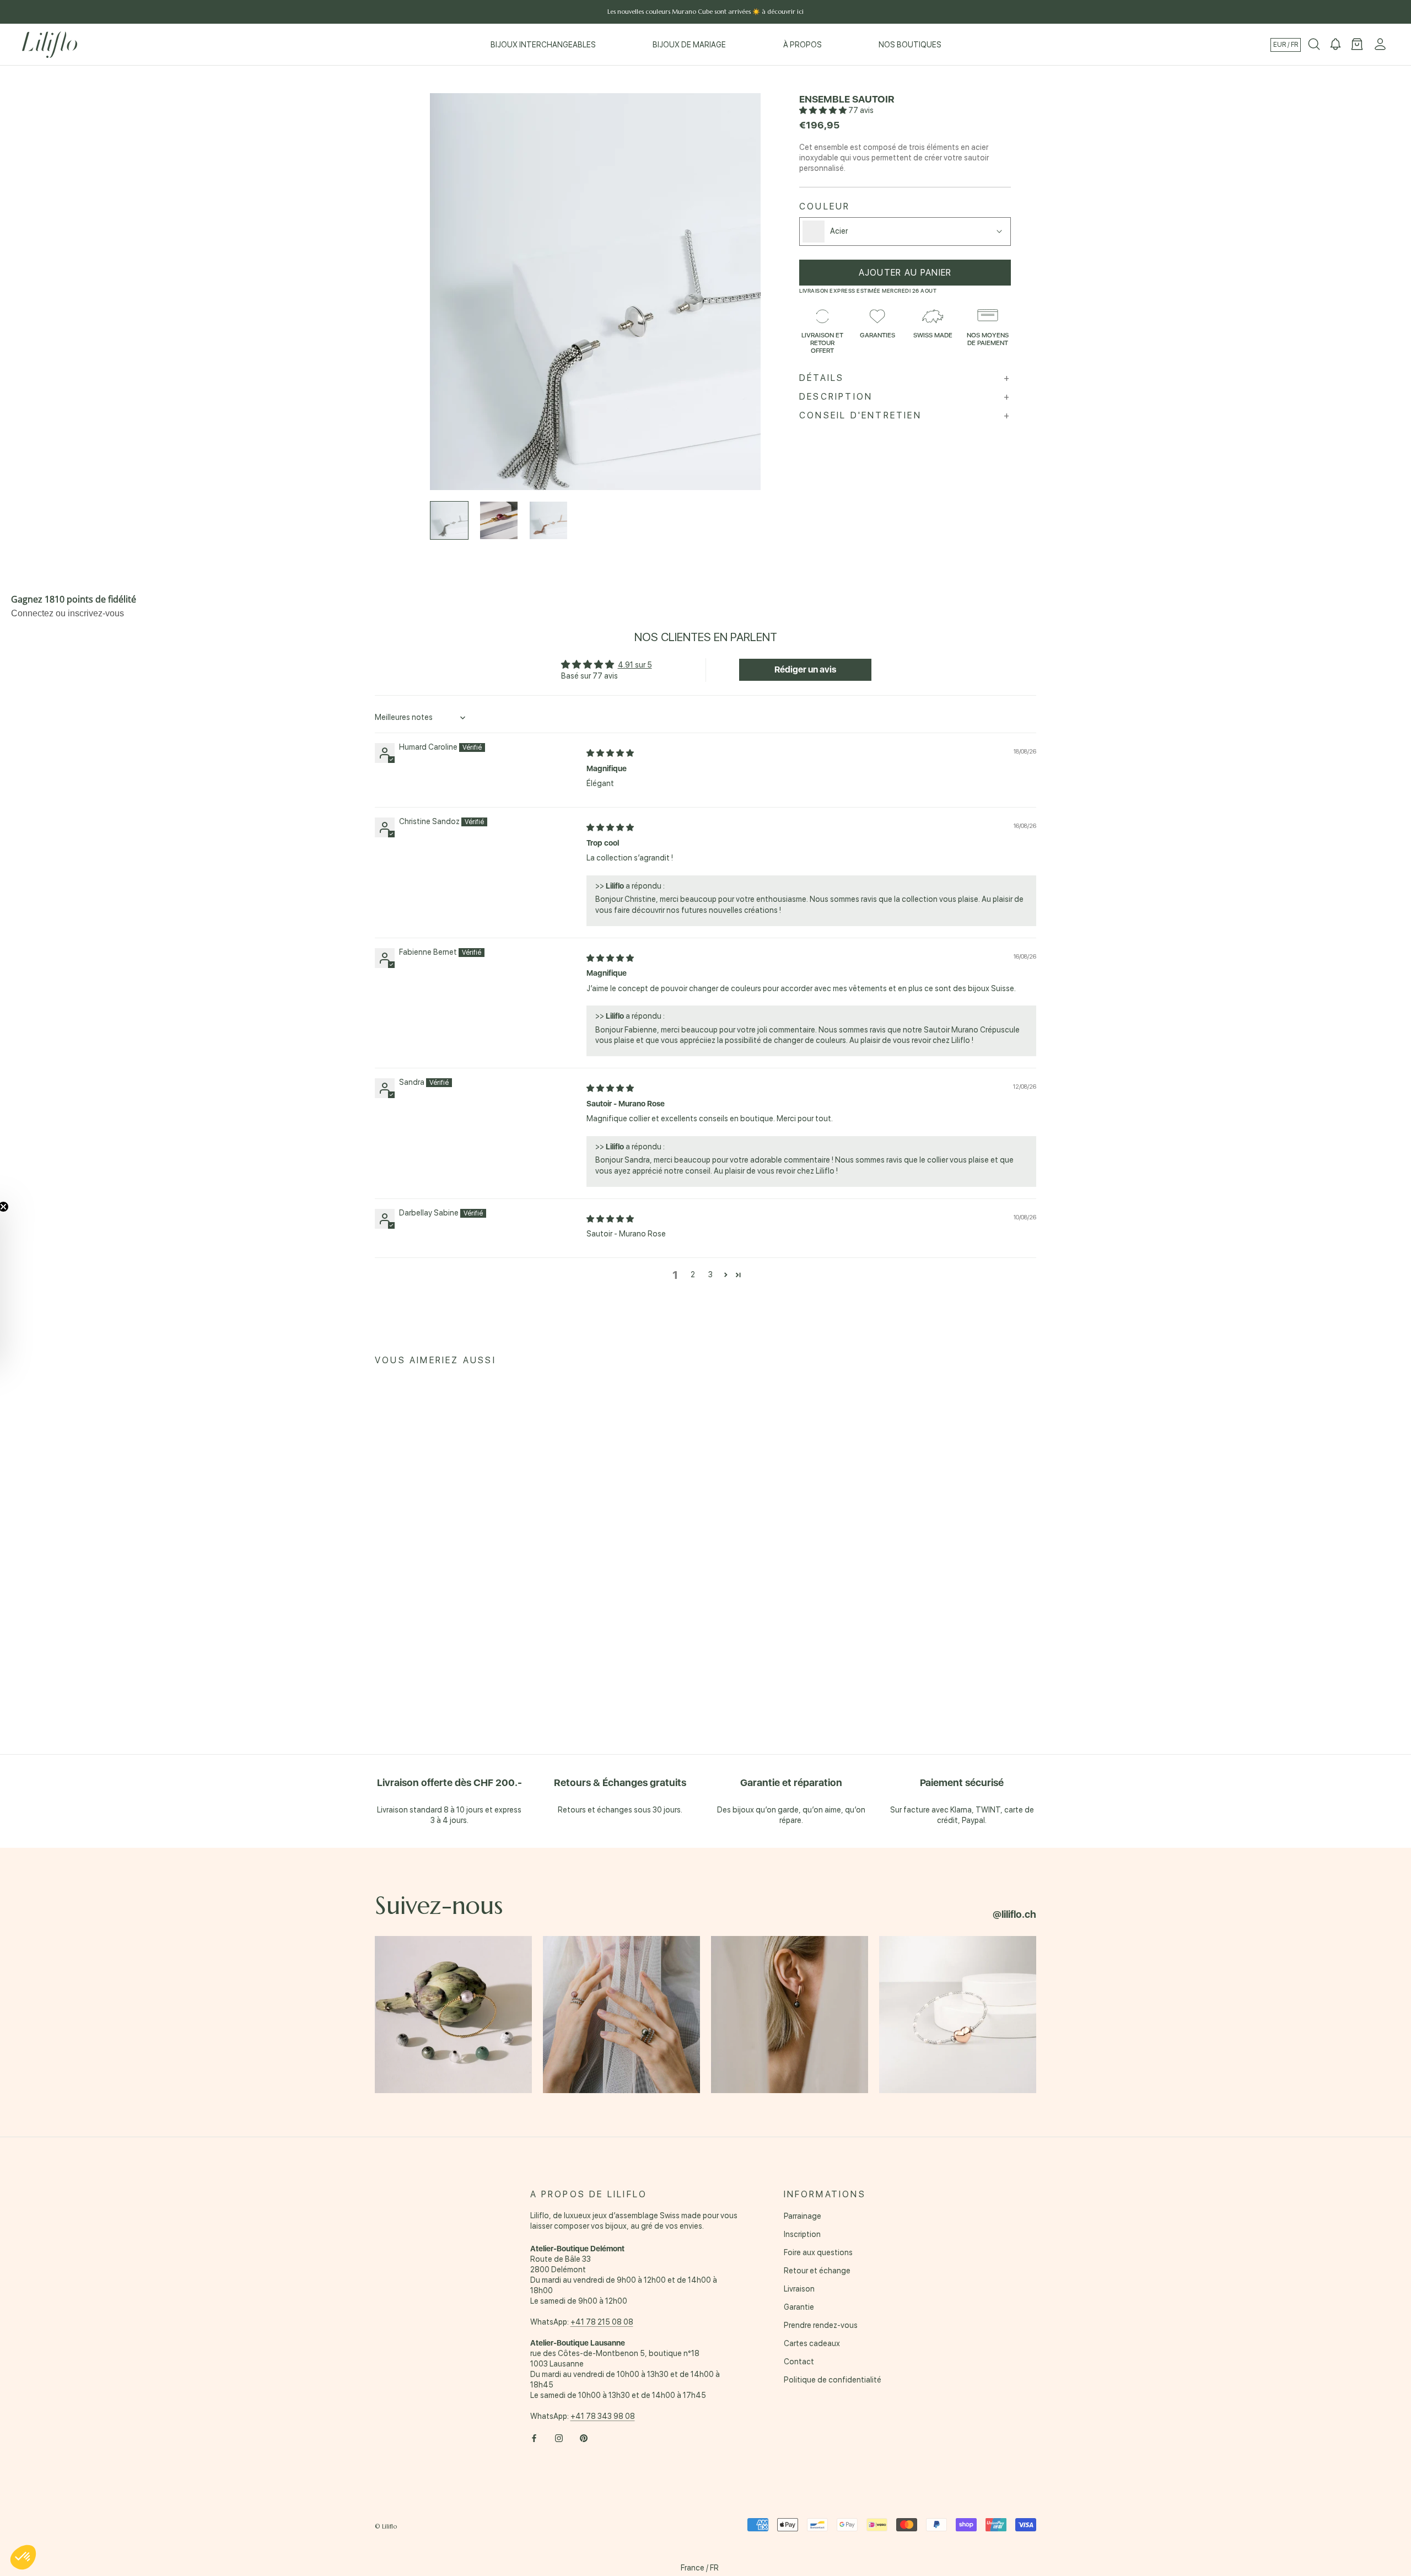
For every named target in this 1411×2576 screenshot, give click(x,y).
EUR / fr (1286, 45)
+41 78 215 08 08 (602, 2322)
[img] (610, 753)
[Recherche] (1314, 45)
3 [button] (710, 1274)
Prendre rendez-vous (821, 2325)
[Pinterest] (584, 2438)
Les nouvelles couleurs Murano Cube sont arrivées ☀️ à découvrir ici (705, 12)
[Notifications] (1335, 45)
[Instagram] (559, 2438)
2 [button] (693, 1274)
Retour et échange (817, 2271)
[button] (824, 110)
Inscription (802, 2234)
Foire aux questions (818, 2252)
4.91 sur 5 (635, 665)
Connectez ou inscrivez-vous (68, 613)
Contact (799, 2362)
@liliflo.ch (1014, 1914)
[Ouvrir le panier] (1357, 45)
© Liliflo (386, 2526)
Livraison (799, 2289)
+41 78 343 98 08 (603, 2416)
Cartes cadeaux (812, 2343)
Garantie (799, 2307)
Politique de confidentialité (833, 2380)
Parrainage (803, 2216)
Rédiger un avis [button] (805, 669)
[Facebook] (534, 2438)
